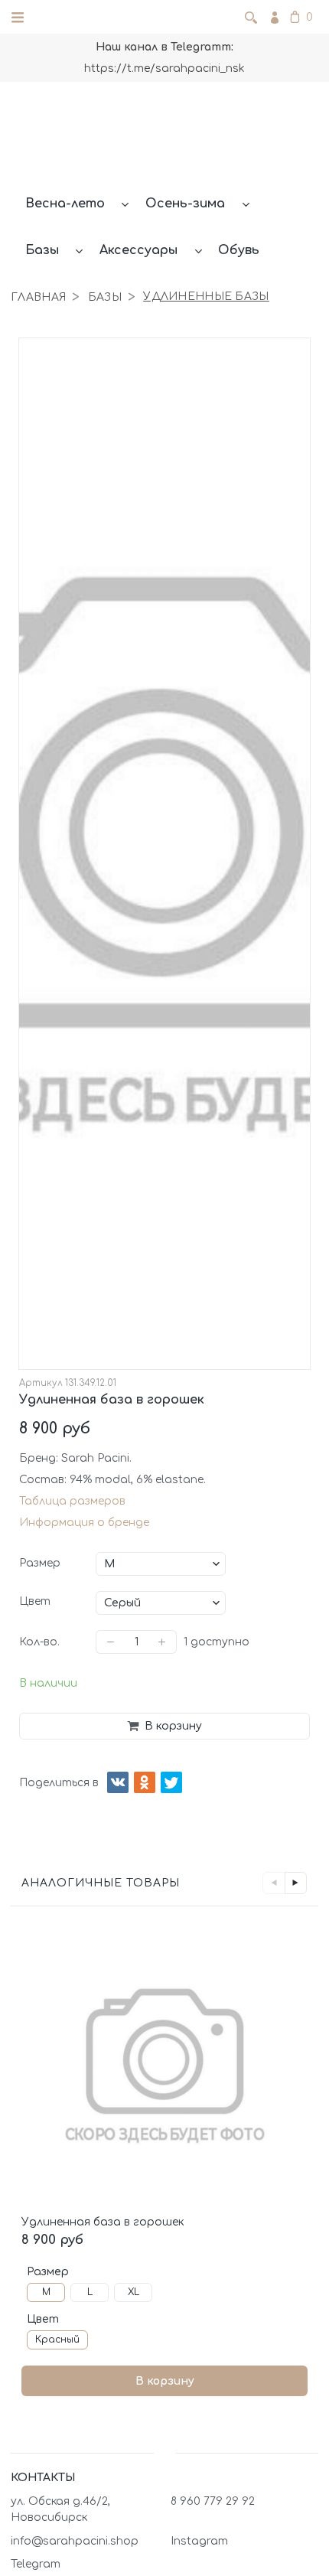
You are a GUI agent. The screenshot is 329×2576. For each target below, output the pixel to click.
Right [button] (296, 1883)
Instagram (199, 2541)
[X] (171, 1782)
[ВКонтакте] (118, 1782)
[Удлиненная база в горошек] (164, 2066)
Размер (40, 1563)
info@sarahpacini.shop (75, 2541)
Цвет (35, 1601)
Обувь (239, 250)
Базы (42, 250)
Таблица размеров (72, 1501)
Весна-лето (65, 204)
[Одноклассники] (145, 1782)
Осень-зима (185, 204)
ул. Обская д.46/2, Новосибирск (60, 2509)
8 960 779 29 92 (213, 2501)
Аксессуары (138, 250)
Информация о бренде (84, 1523)
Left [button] (274, 1883)
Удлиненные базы (206, 297)
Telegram (36, 2564)
